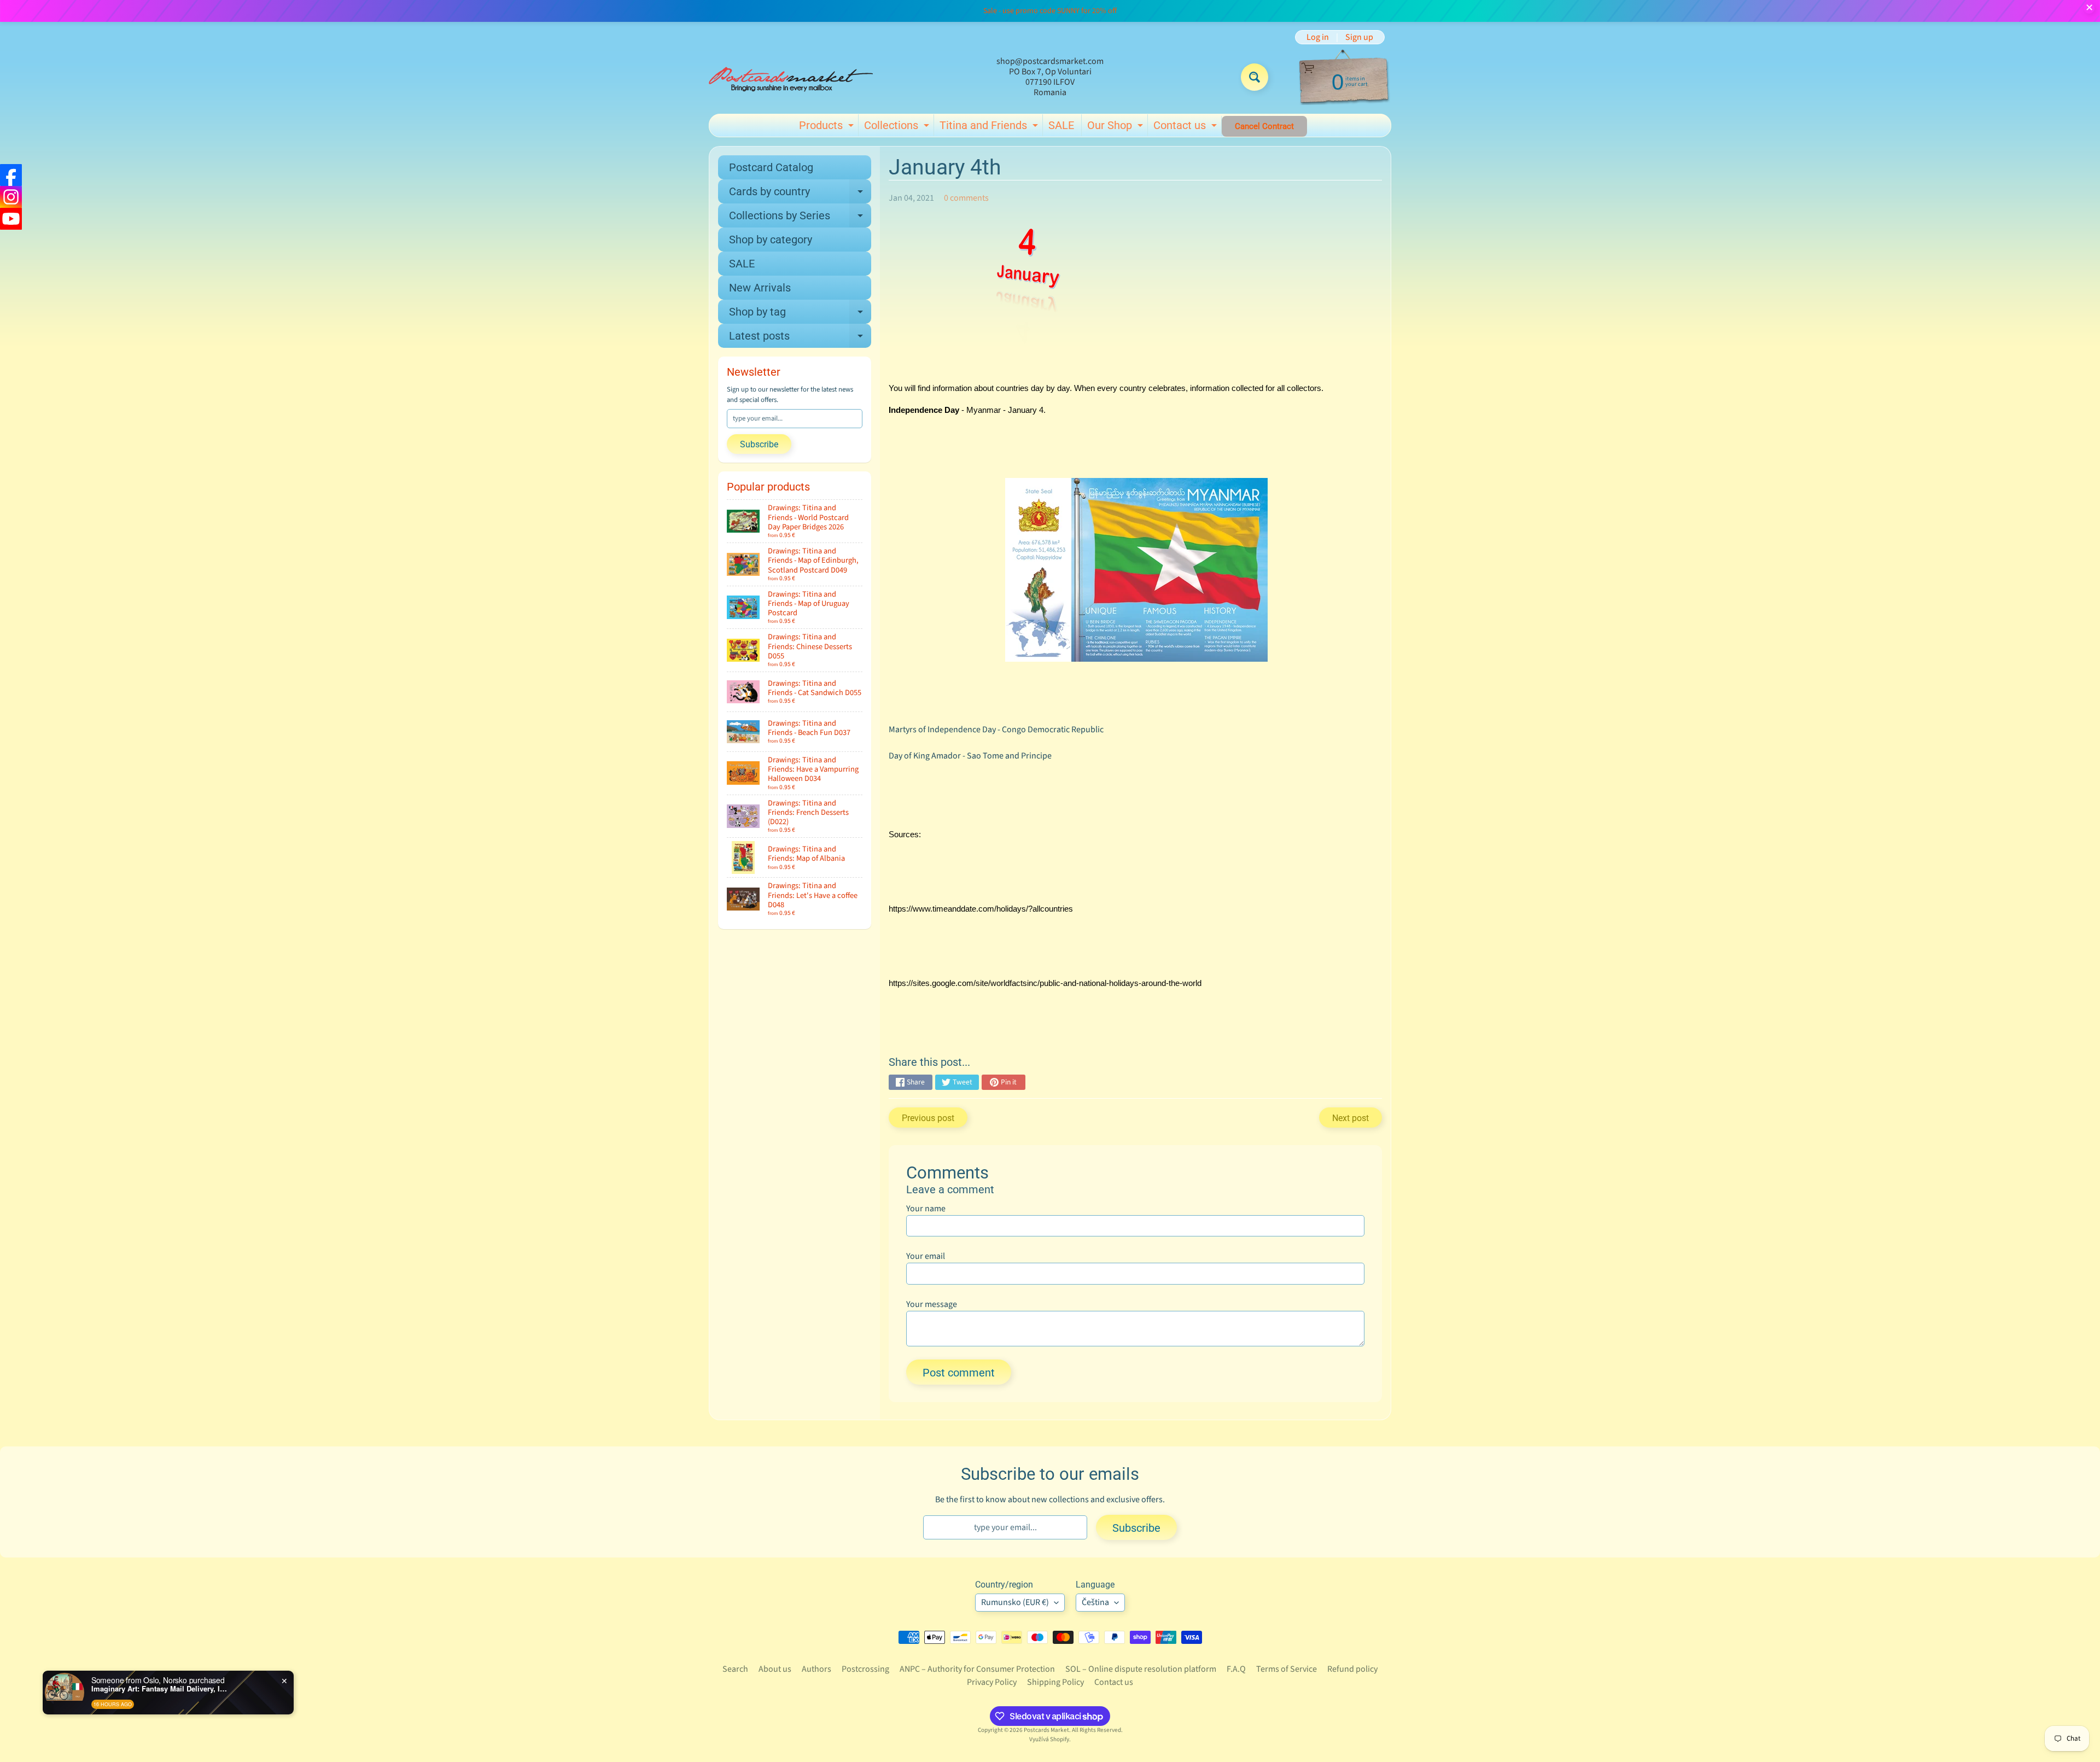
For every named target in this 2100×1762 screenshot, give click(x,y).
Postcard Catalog (771, 167)
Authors (816, 1669)
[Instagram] (11, 197)
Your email (926, 1256)
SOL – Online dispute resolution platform (1141, 1669)
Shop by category (771, 240)
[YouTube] (11, 219)
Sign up (1359, 37)
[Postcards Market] (791, 77)
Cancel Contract (1264, 126)
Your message (932, 1304)
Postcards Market (1046, 1730)
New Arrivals (760, 288)
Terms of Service (1287, 1669)
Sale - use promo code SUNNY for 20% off (1050, 11)
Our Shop (1116, 127)
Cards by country (800, 194)
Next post (1351, 1118)
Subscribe (759, 444)
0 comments (966, 198)
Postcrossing (865, 1669)
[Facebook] (11, 175)
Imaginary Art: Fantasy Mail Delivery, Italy (160, 1689)
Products (828, 127)
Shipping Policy (1055, 1682)
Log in (1318, 37)
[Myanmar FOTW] (1136, 655)
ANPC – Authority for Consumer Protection (977, 1669)
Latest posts (800, 339)
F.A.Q (1236, 1669)
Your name (926, 1209)
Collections (898, 127)
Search (735, 1669)
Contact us (1186, 127)
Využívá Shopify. (1050, 1739)
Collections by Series (800, 218)
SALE (1061, 125)
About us (775, 1669)
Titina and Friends (990, 127)
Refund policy (1352, 1669)
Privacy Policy (992, 1682)
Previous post (928, 1118)
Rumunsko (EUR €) (1015, 1602)
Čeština (1095, 1602)
